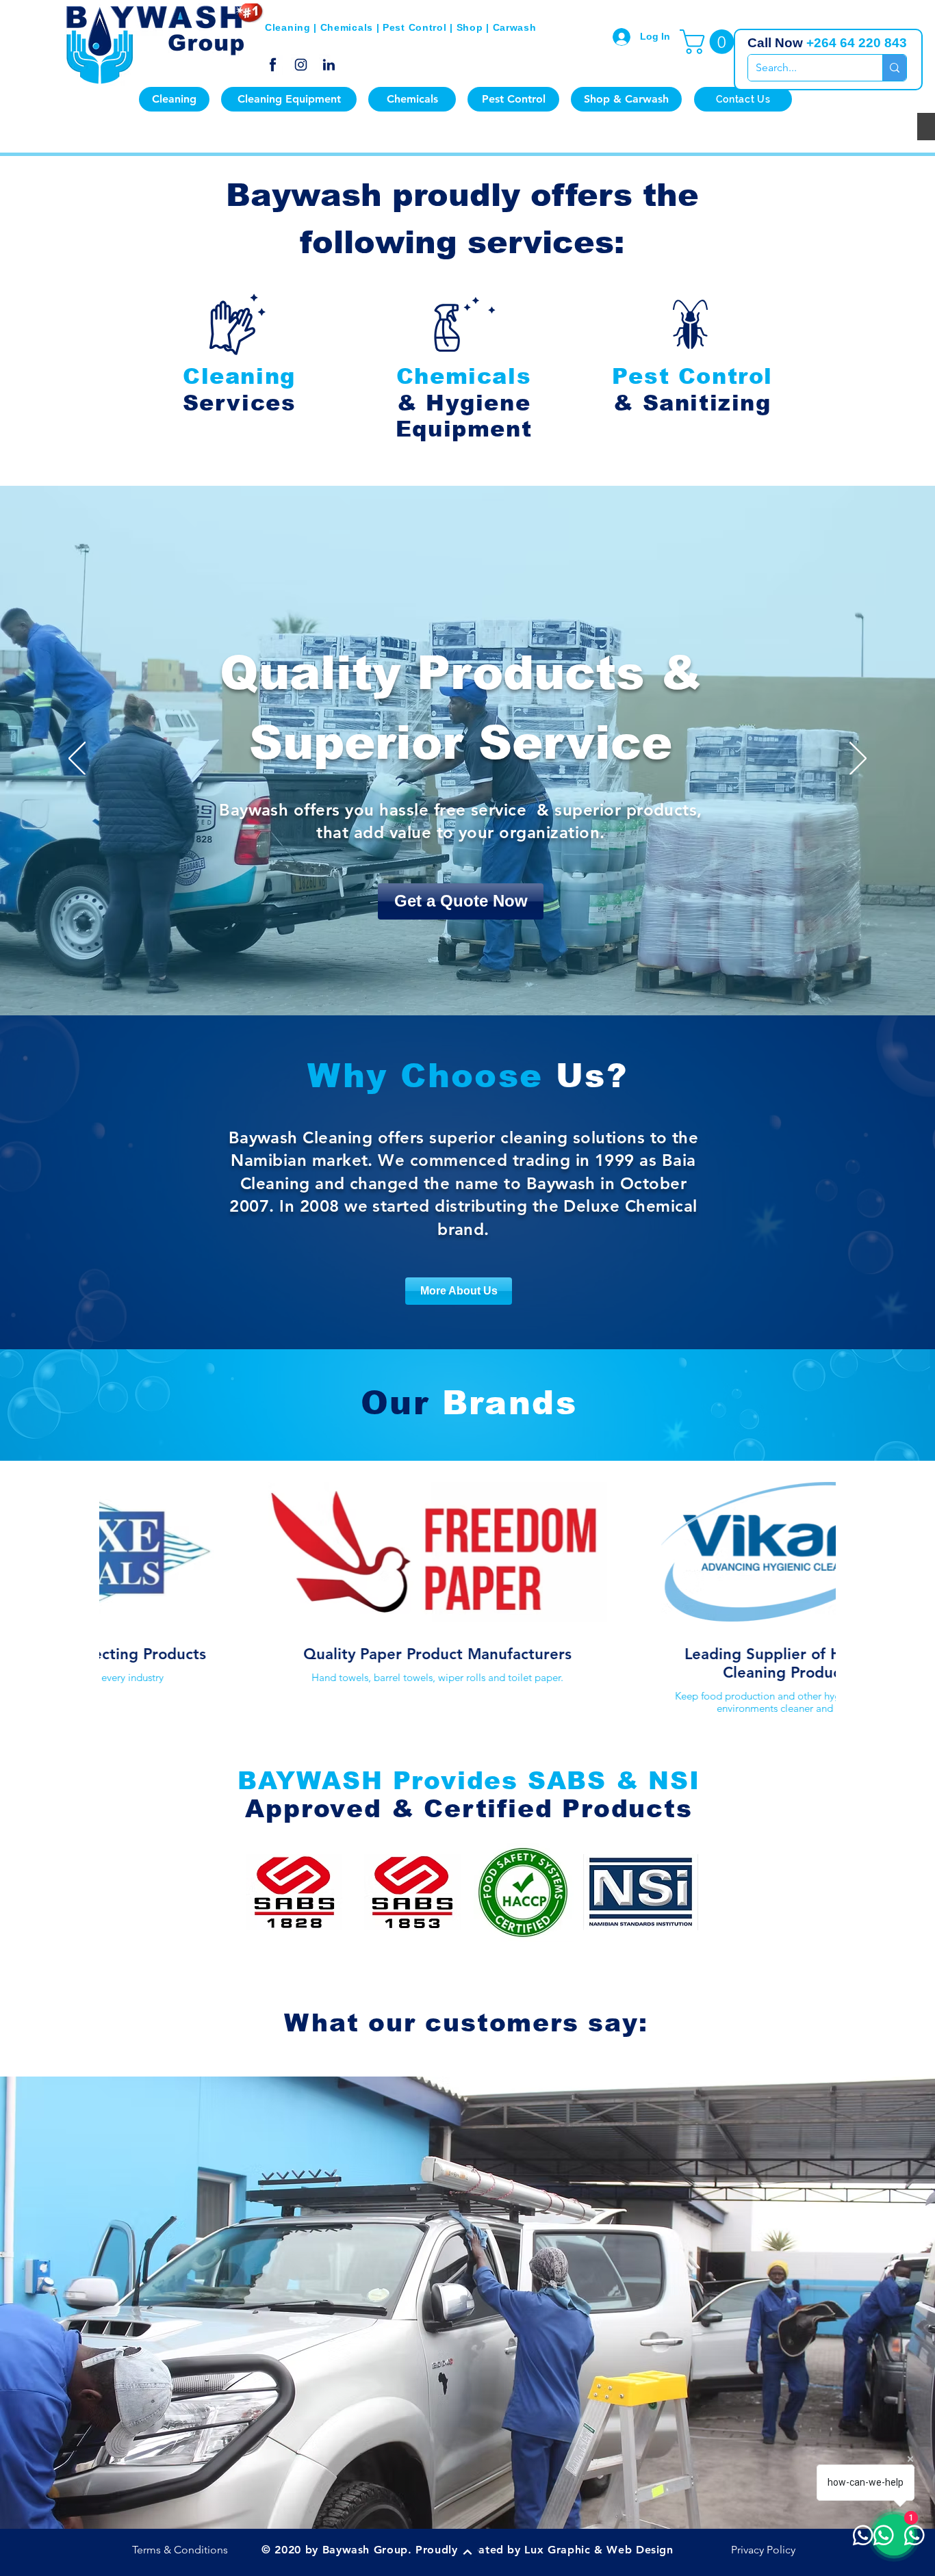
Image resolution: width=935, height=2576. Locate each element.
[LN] (329, 65)
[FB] (273, 65)
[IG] (301, 65)
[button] (710, 42)
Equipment (464, 429)
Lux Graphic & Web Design (599, 2550)
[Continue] (467, 2552)
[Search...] (894, 68)
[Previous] (77, 759)
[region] (235, 351)
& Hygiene (464, 403)
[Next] (858, 759)
